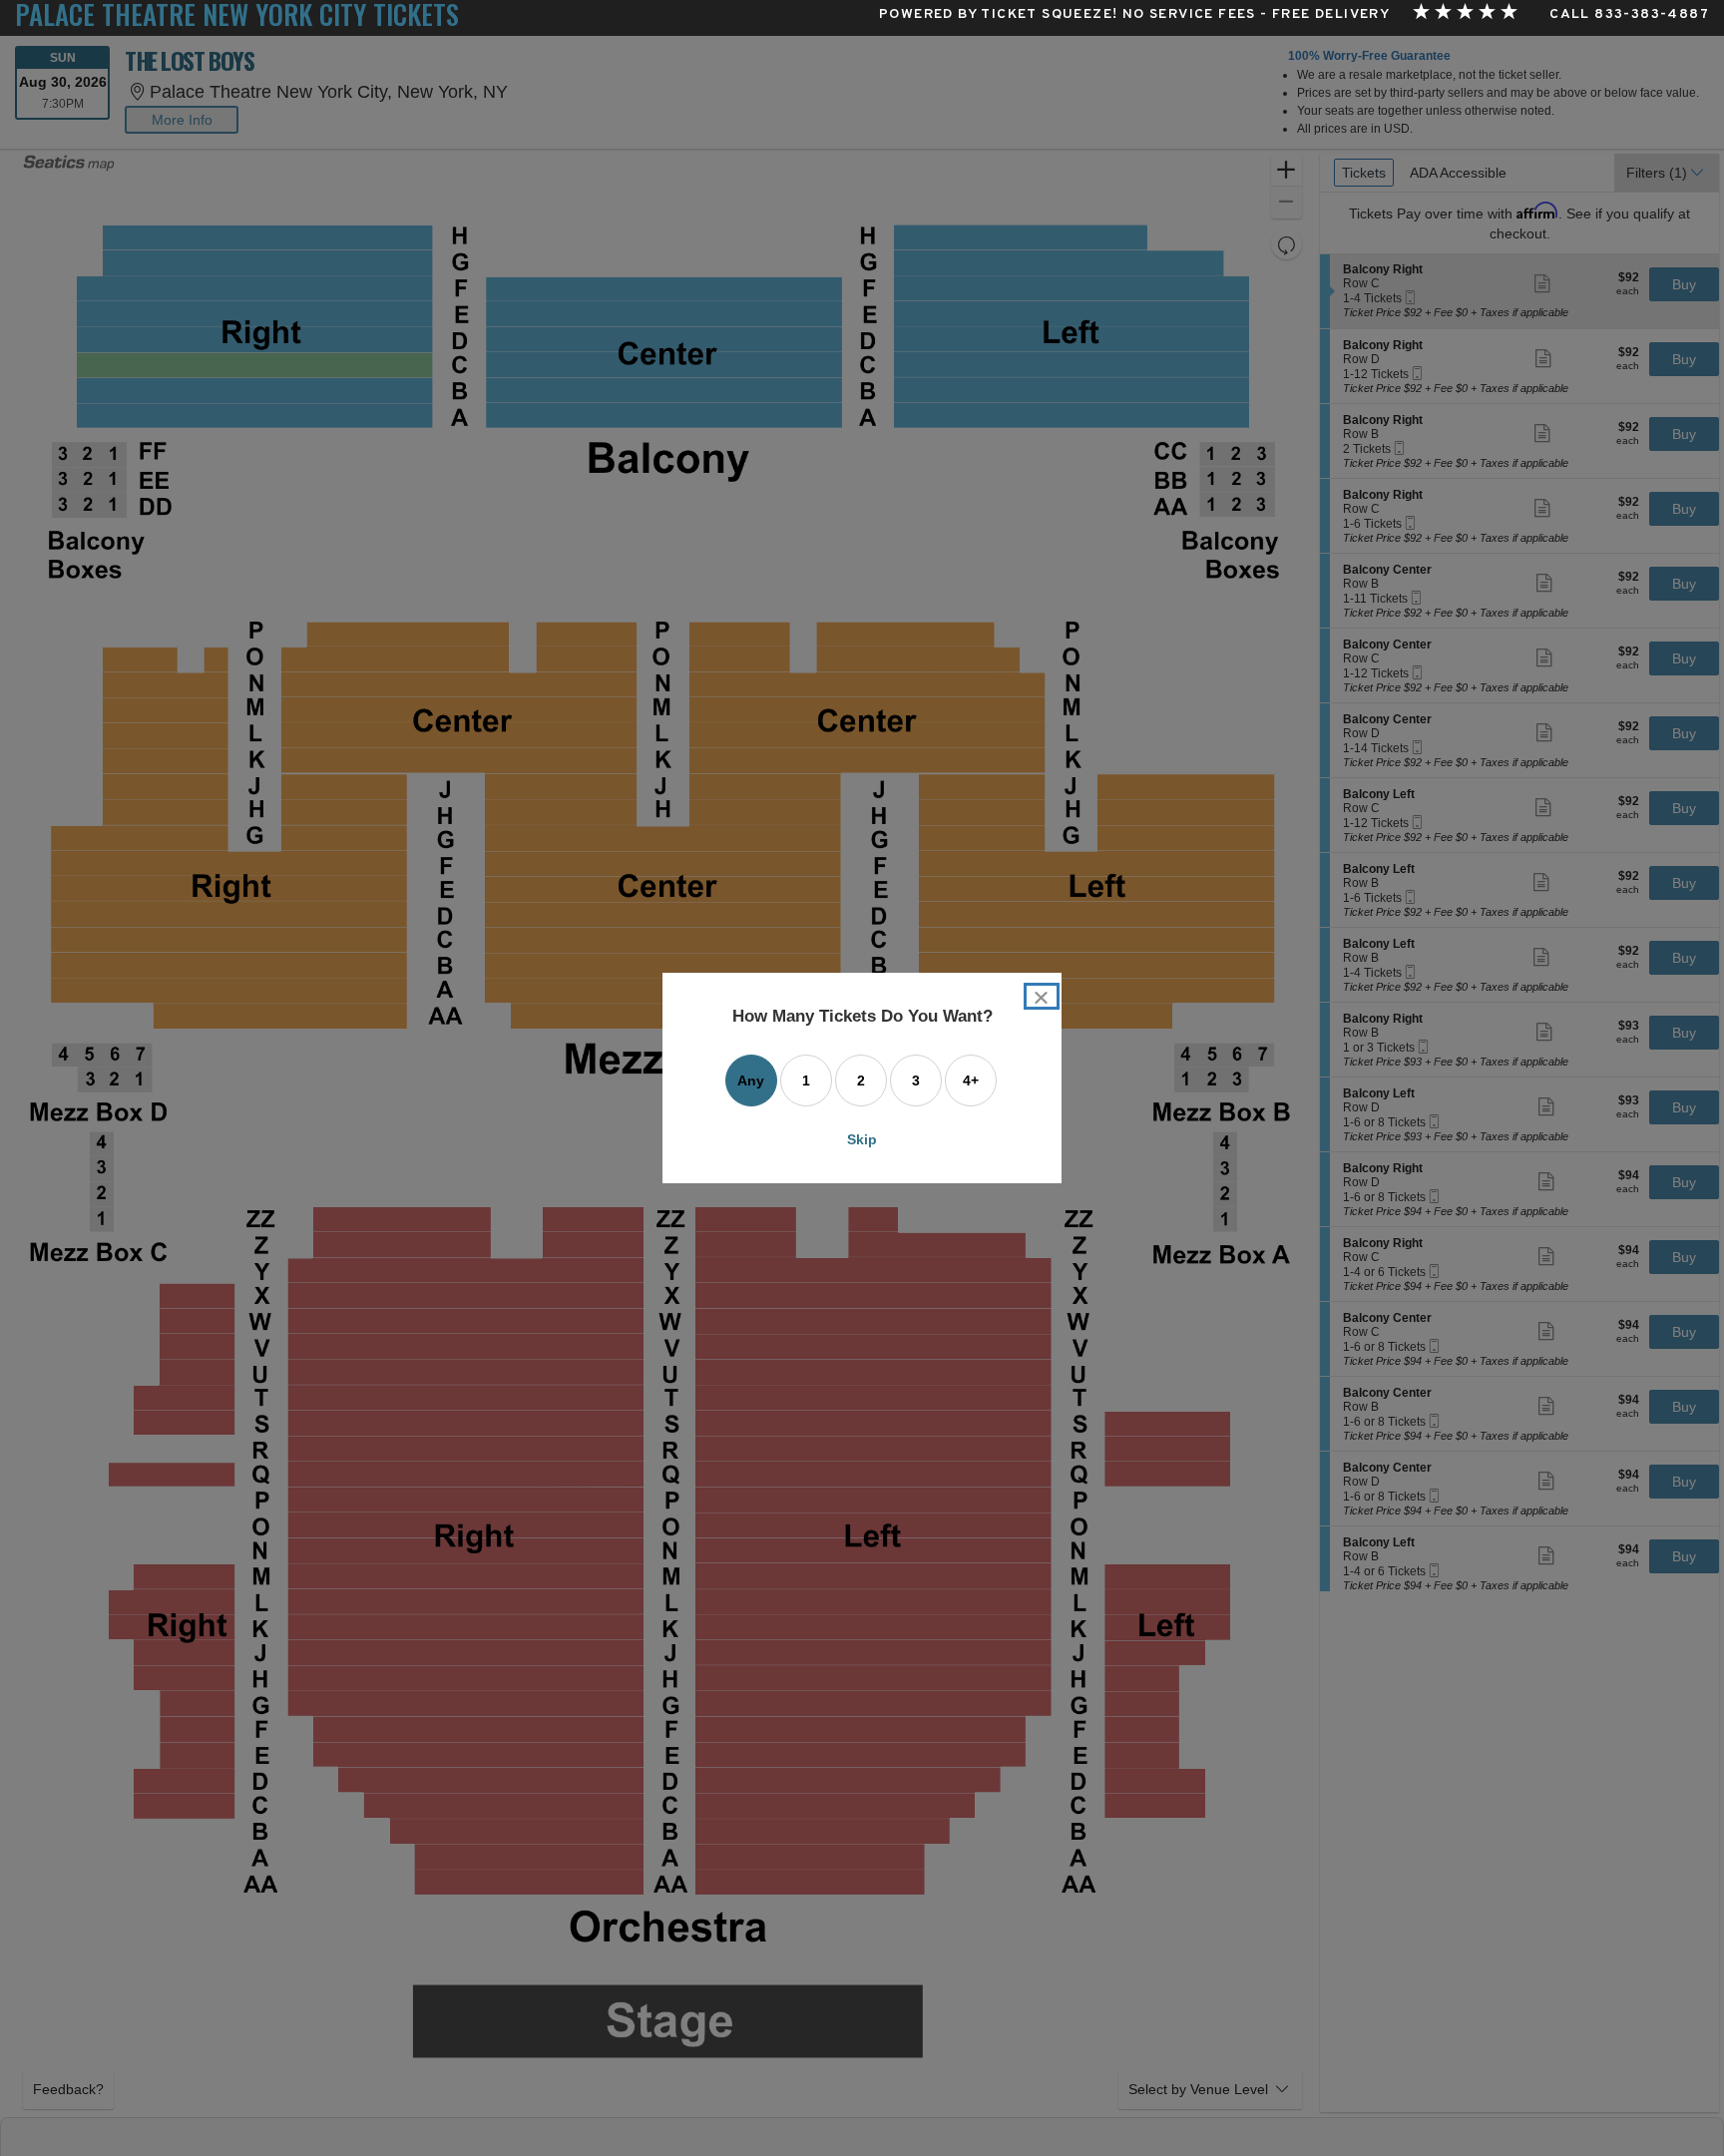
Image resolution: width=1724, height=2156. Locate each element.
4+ (971, 1080)
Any (751, 1080)
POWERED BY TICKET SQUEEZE (996, 15)
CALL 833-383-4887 (1629, 15)
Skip (862, 1139)
